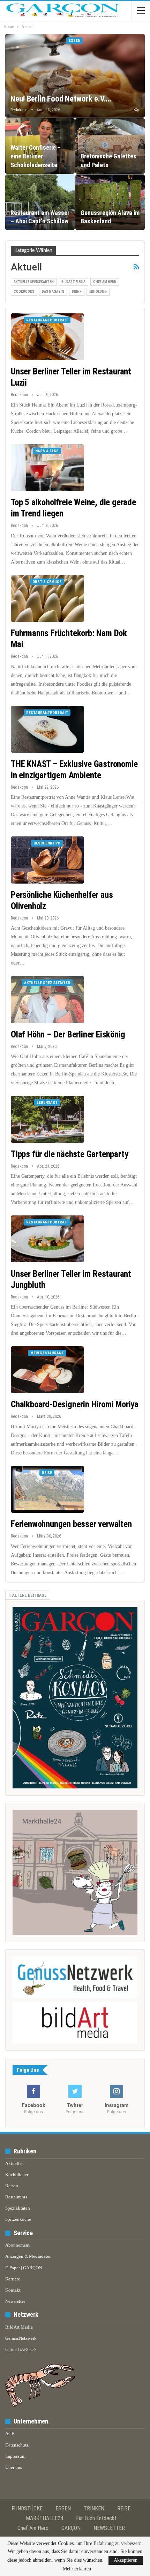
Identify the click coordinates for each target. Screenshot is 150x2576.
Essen (74, 41)
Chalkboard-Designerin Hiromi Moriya (75, 1404)
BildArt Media (19, 2327)
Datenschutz (17, 2445)
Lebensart (47, 1103)
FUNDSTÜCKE (27, 2508)
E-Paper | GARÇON (24, 2268)
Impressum (15, 2456)
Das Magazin (53, 292)
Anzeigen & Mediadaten (28, 2256)
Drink (77, 292)
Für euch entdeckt (96, 2518)
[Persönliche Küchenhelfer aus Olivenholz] (47, 860)
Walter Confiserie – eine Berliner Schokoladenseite (36, 156)
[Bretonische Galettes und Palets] (110, 146)
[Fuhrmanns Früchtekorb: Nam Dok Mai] (47, 598)
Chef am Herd (105, 282)
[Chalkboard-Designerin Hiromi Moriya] (47, 1370)
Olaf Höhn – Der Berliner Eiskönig (68, 1034)
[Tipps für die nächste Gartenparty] (47, 1119)
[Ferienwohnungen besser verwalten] (47, 1489)
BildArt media (73, 282)
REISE (124, 2508)
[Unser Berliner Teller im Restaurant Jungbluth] (47, 1239)
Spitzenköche (18, 2219)
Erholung (98, 292)
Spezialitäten (18, 2208)
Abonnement (17, 2245)
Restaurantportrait (47, 320)
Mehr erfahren (77, 2569)
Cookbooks (24, 292)
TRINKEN (94, 2508)
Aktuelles (14, 2163)
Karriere (13, 2279)
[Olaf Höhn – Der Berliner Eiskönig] (47, 999)
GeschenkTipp (47, 843)
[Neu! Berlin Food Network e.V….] (75, 76)
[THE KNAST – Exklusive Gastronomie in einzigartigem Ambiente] (47, 729)
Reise (47, 1473)
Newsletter (15, 2301)
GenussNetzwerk (21, 2338)
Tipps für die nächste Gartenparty (69, 1154)
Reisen (12, 2186)
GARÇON (71, 2528)
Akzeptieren (126, 2560)
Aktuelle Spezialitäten (47, 983)
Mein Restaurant (47, 1353)
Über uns (14, 2467)
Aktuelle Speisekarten (34, 282)
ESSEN (63, 2508)
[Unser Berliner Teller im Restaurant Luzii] (47, 337)
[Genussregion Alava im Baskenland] (110, 202)
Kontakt (13, 2290)
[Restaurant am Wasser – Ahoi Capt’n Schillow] (40, 202)
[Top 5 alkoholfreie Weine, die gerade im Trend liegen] (47, 468)
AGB (10, 2433)
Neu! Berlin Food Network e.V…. (61, 99)
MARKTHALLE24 (44, 2518)
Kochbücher (17, 2175)
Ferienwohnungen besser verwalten (71, 1524)
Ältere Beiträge (29, 1595)
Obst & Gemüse (47, 582)
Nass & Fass (47, 451)
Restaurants (16, 2197)
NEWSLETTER (109, 2528)
